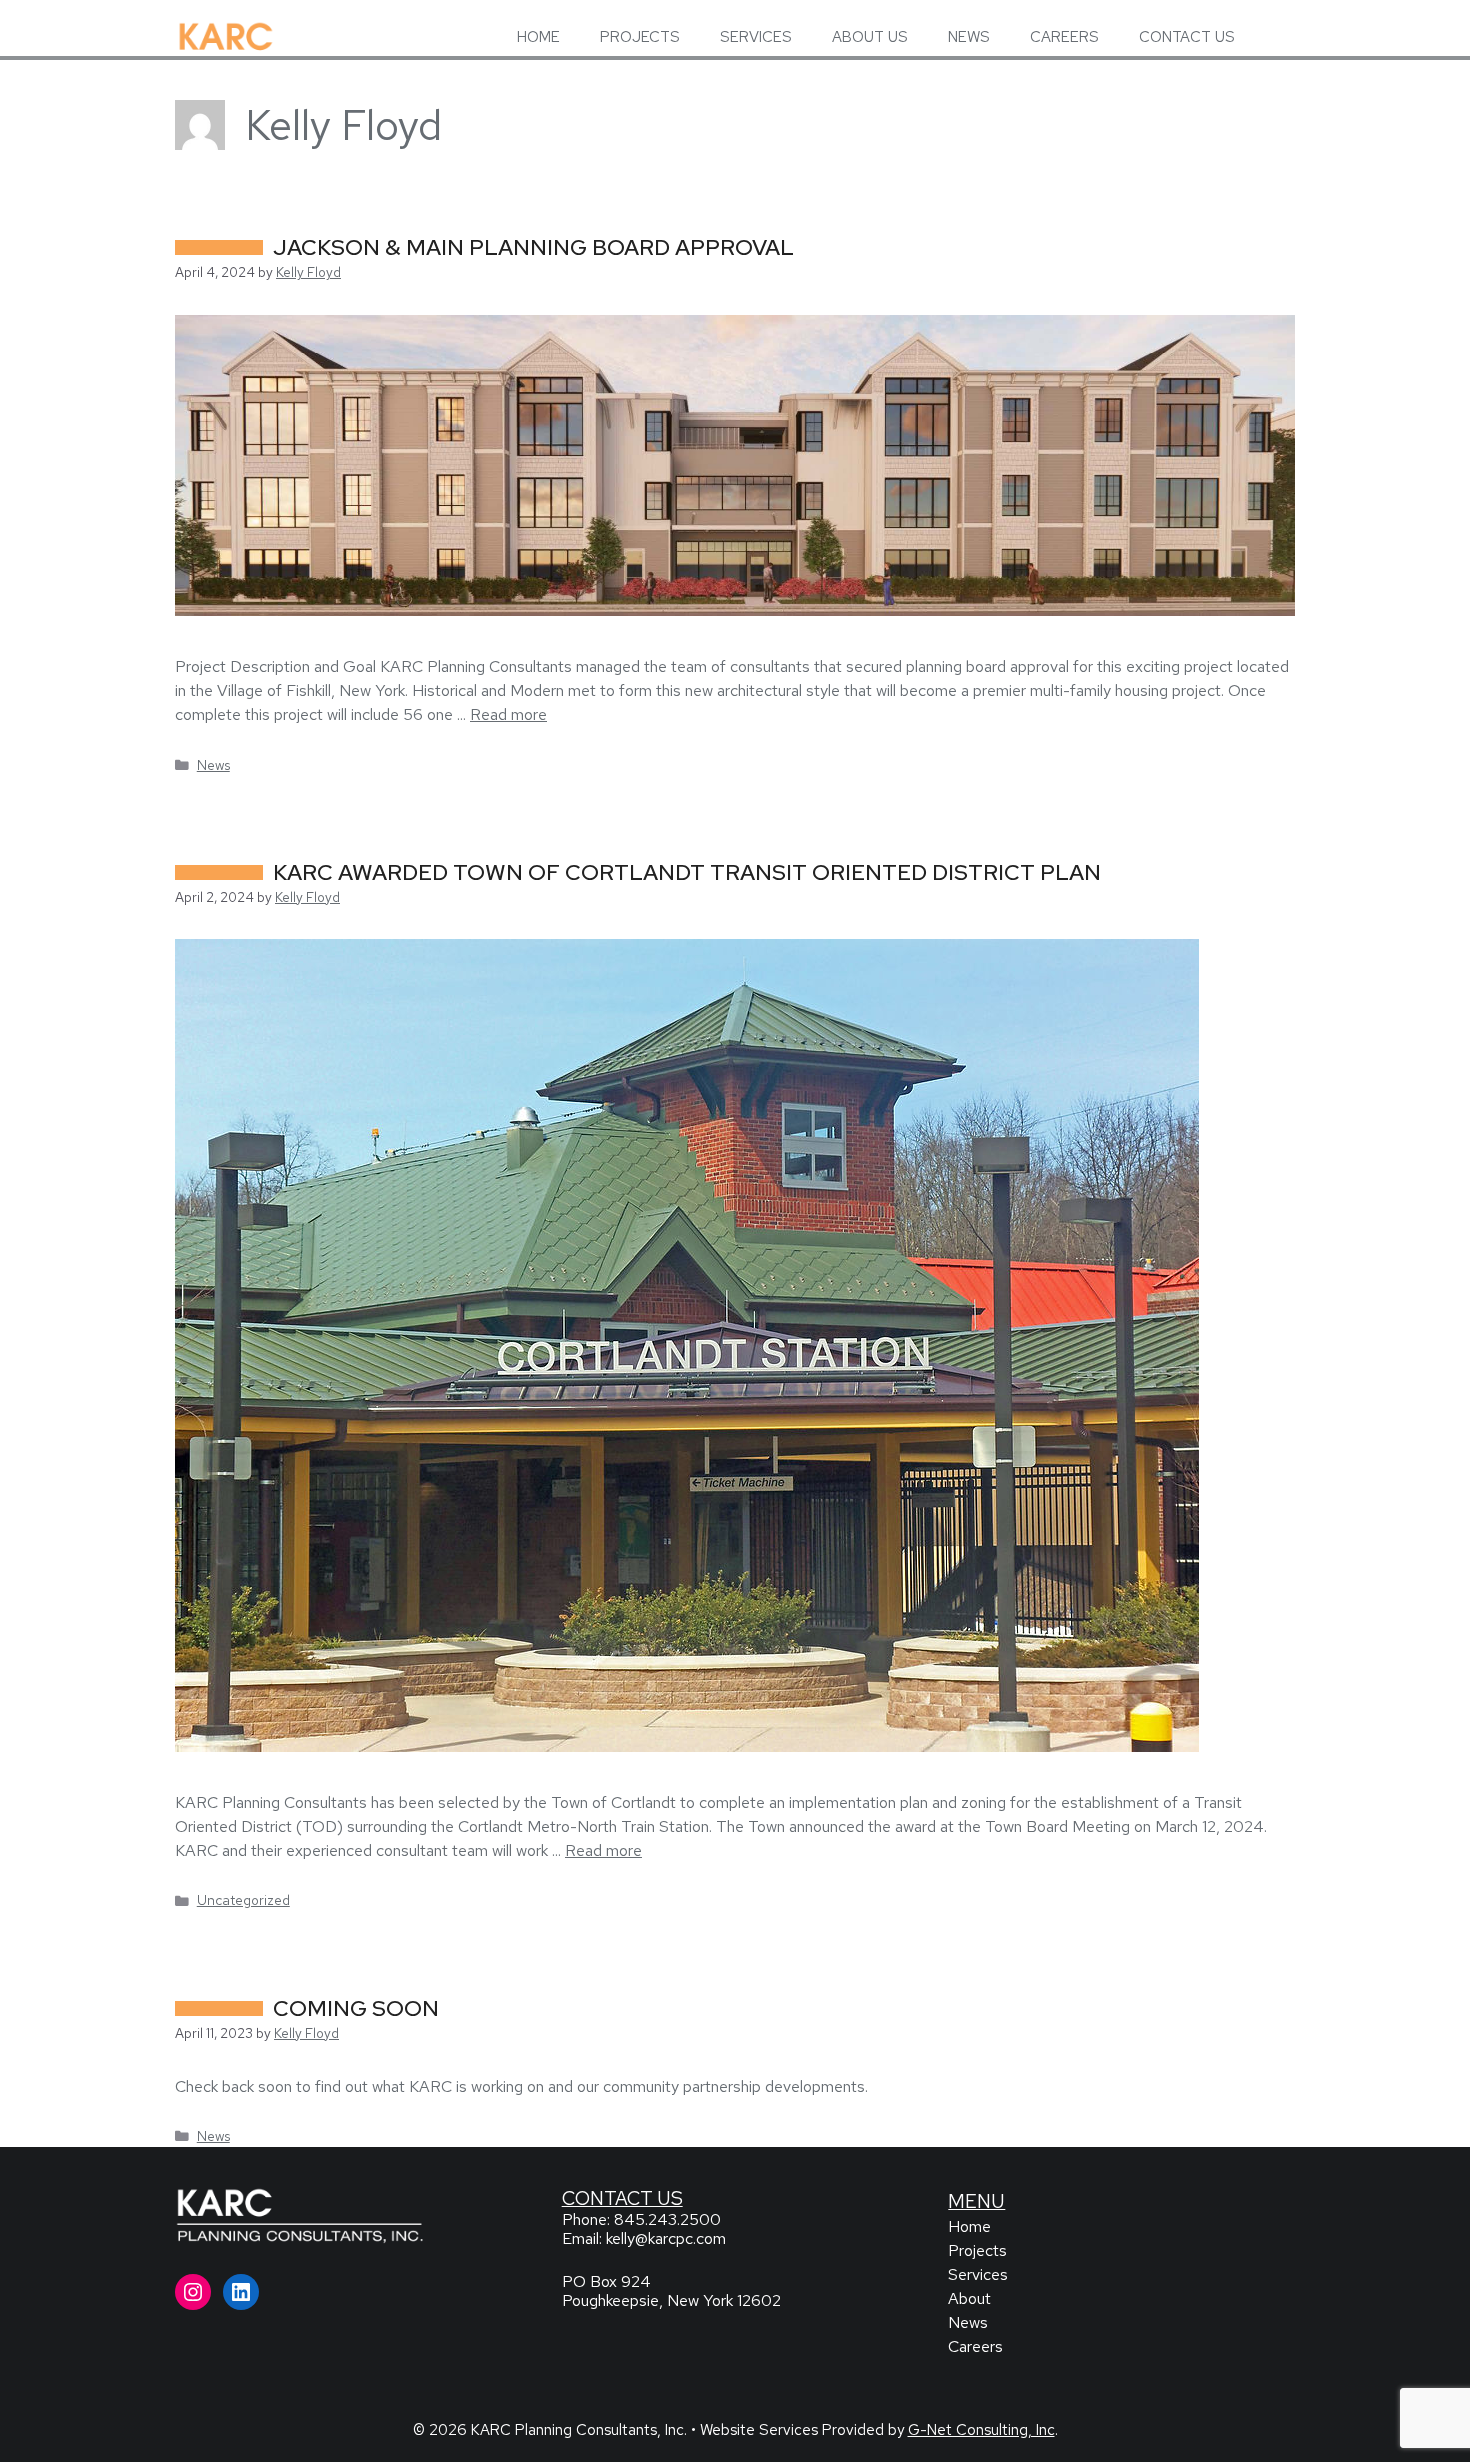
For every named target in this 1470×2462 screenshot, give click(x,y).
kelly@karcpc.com (666, 2238)
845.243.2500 (667, 2219)
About (969, 2298)
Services (978, 2274)
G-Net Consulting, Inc (981, 2430)
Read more (508, 714)
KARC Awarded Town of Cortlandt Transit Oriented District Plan (687, 872)
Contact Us (622, 2198)
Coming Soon (356, 2008)
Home (969, 2226)
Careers (975, 2346)
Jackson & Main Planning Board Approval (533, 247)
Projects (977, 2250)
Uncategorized (243, 1900)
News (213, 765)
